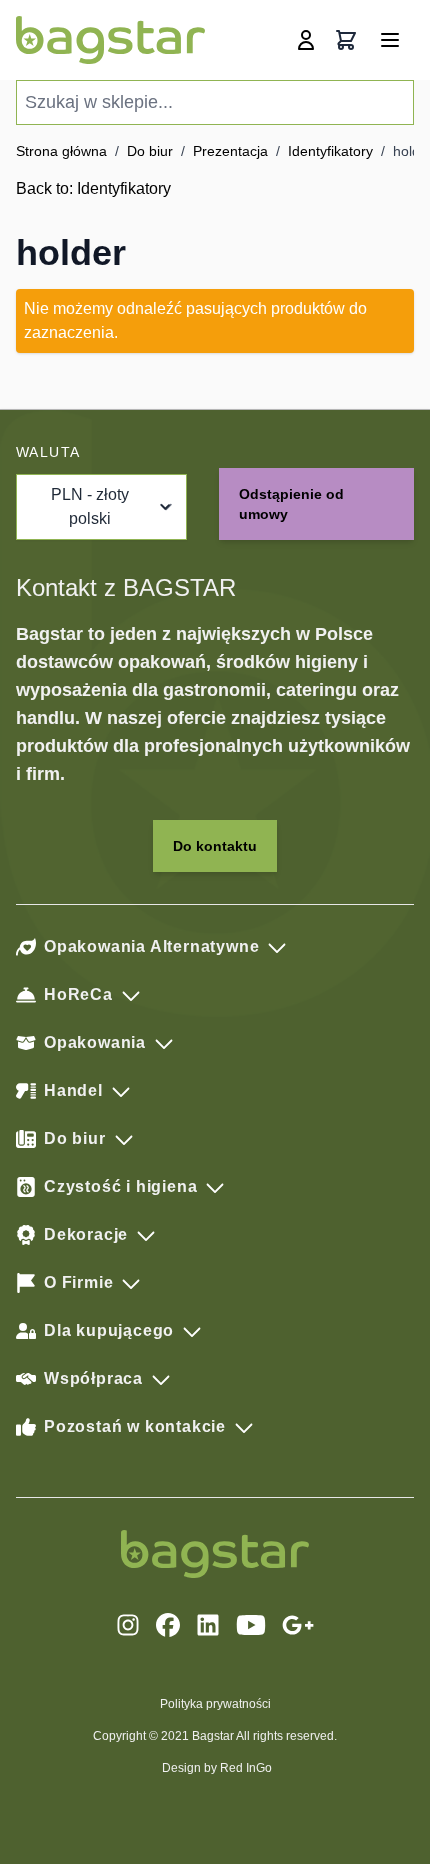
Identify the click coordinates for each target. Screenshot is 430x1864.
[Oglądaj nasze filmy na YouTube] (251, 1625)
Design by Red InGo (217, 1768)
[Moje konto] (306, 40)
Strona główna (61, 151)
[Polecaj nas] (298, 1625)
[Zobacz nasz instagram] (128, 1625)
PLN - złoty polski (90, 506)
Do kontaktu (215, 846)
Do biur (150, 151)
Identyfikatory (330, 151)
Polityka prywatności (215, 1704)
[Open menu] (390, 40)
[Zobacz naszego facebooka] (168, 1625)
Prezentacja (230, 151)
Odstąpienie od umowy (291, 504)
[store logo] (110, 40)
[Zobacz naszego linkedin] (208, 1625)
